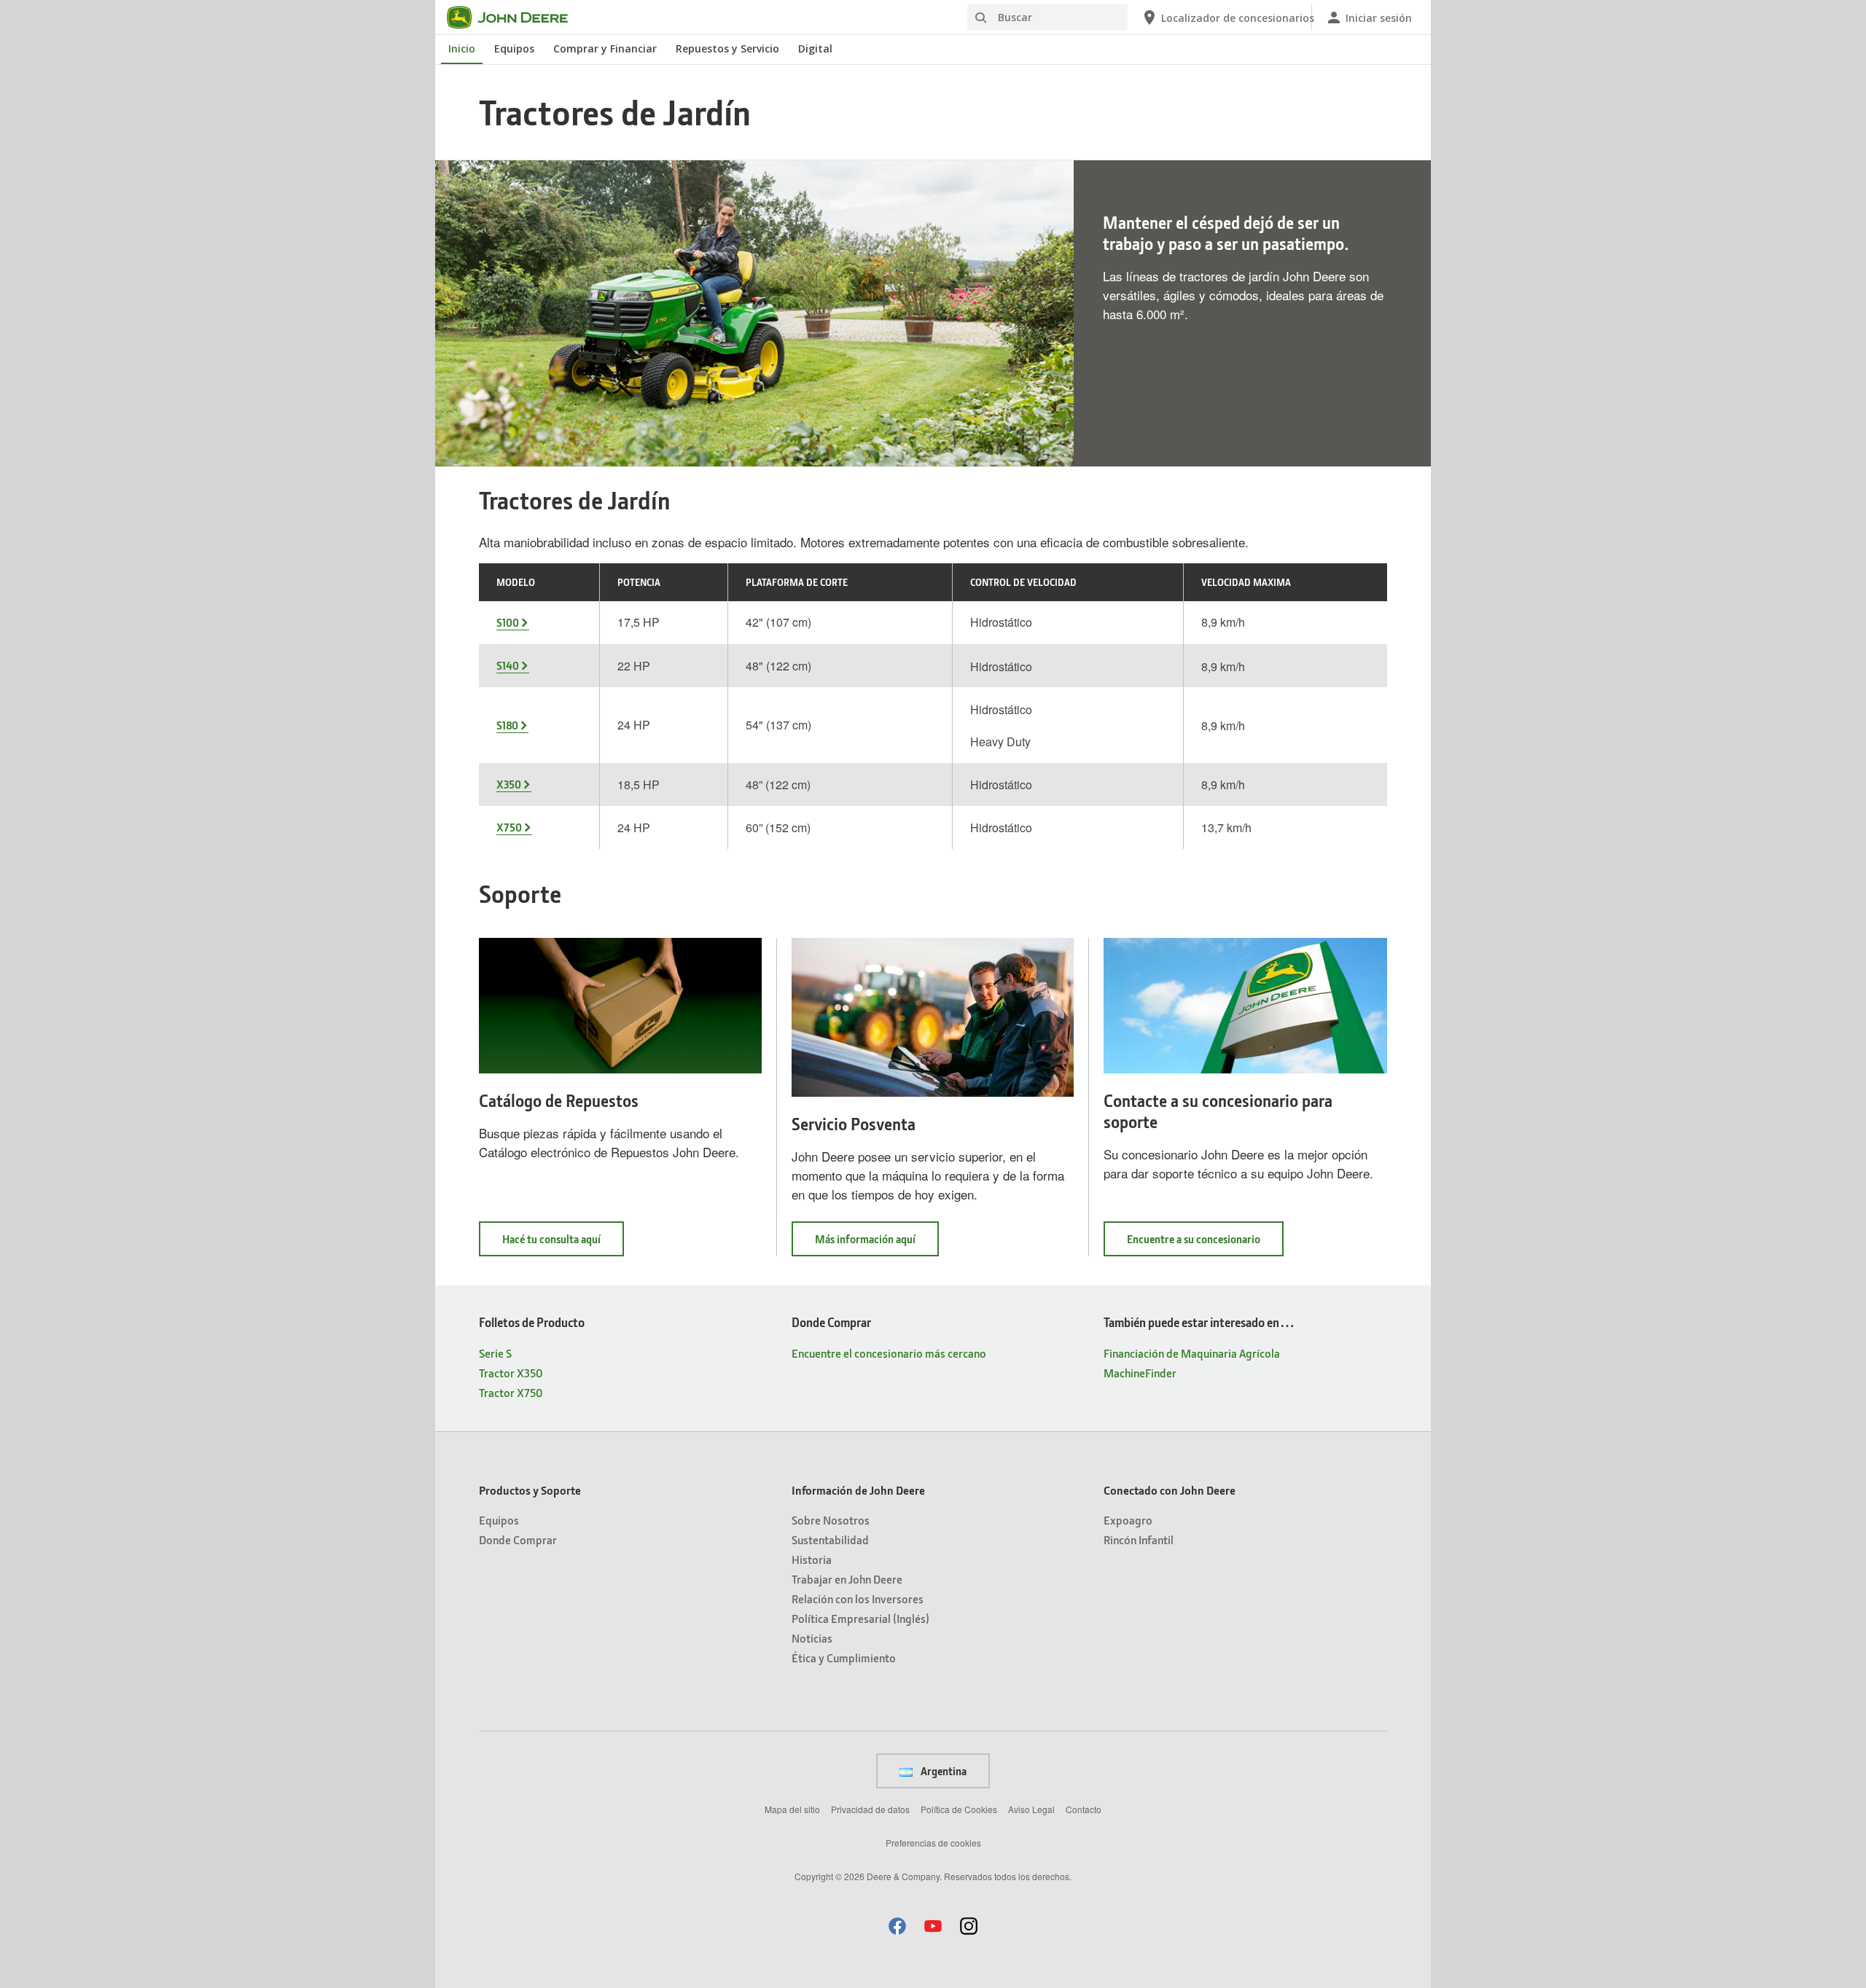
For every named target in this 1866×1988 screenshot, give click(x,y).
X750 (509, 827)
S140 (508, 665)
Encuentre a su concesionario (1205, 1244)
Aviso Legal (1031, 1809)
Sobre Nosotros (831, 1520)
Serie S (495, 1353)
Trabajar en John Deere (847, 1579)
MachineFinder (1140, 1373)
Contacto (1084, 1809)
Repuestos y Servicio (727, 48)
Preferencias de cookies (933, 1843)
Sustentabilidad (830, 1539)
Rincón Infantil (1139, 1539)
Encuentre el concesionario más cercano (889, 1353)
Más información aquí (877, 1244)
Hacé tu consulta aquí (563, 1244)
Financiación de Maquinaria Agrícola (1192, 1353)
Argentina (942, 1771)
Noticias (812, 1638)
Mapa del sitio (792, 1809)
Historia (812, 1559)
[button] (897, 1926)
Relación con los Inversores (858, 1598)
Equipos (514, 48)
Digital (815, 48)
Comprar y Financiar (605, 48)
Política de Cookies (959, 1809)
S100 (508, 622)
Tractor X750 (511, 1392)
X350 (509, 784)
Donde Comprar (518, 1539)
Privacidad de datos (870, 1809)
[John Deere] (516, 17)
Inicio (462, 48)
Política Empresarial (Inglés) (860, 1618)
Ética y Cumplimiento (844, 1658)
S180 (507, 725)
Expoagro (1128, 1520)
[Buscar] (980, 18)
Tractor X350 (511, 1373)
